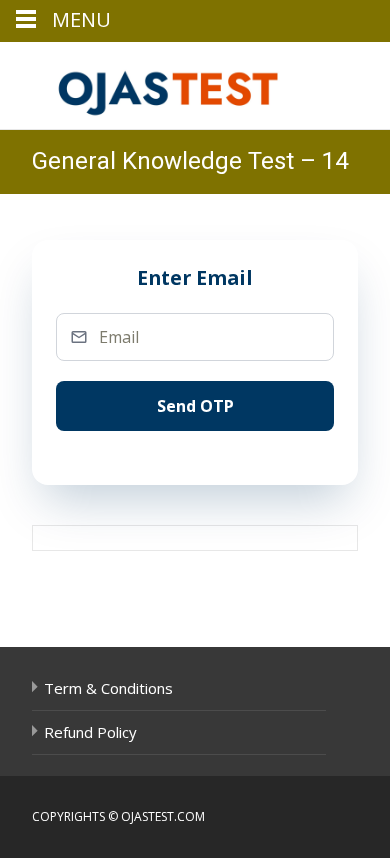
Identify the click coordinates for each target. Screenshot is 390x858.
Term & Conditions (108, 688)
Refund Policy (90, 732)
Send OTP (195, 406)
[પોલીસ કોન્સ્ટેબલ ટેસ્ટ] (156, 82)
